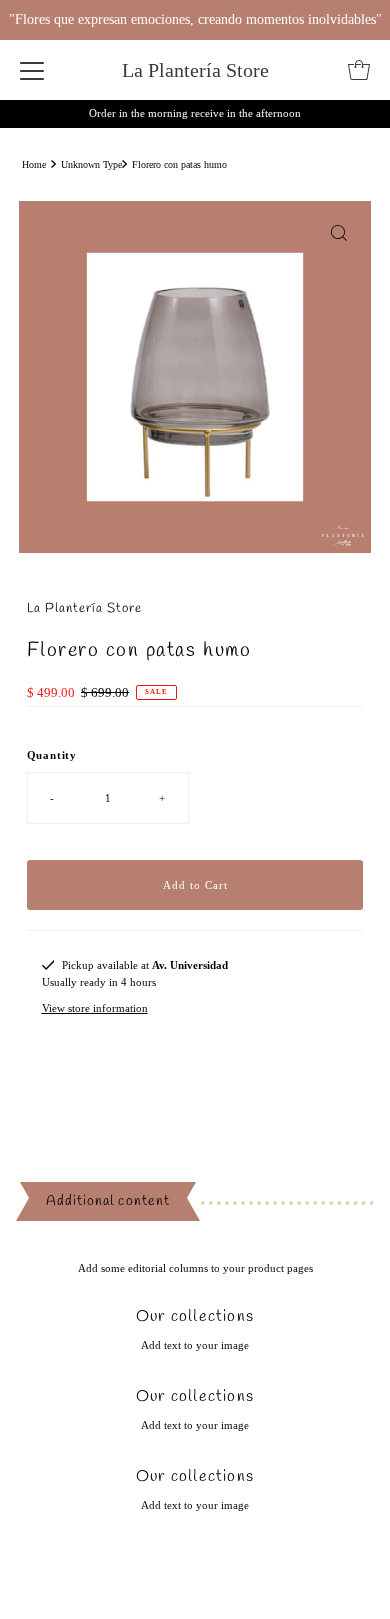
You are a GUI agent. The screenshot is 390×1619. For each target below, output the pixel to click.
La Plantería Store (195, 70)
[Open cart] (359, 70)
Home (34, 164)
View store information (95, 1008)
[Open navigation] (32, 70)
